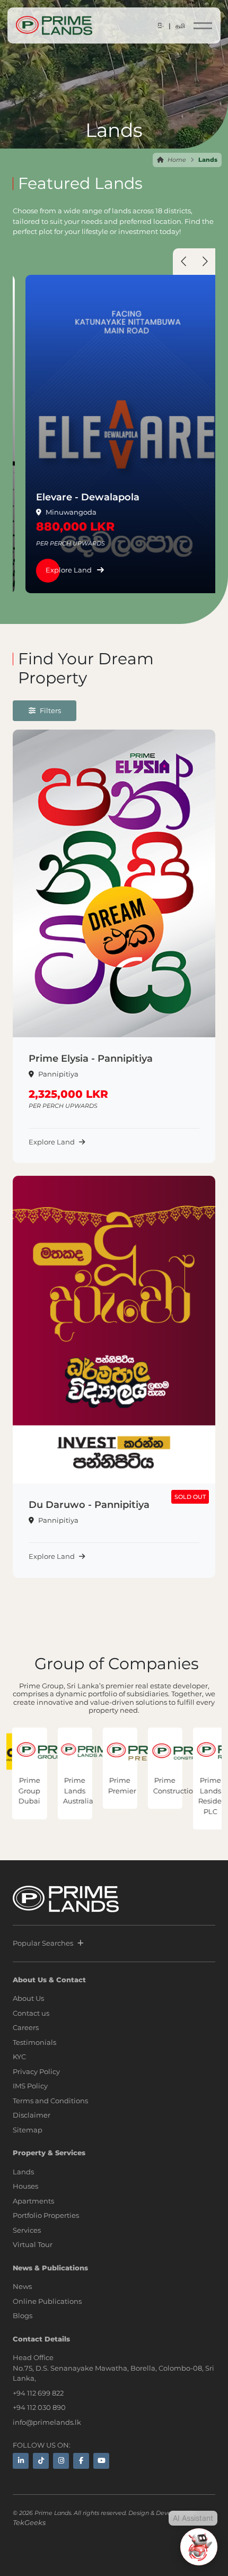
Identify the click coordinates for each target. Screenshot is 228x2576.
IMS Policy (30, 2086)
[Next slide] (205, 264)
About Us (28, 1998)
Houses (25, 2186)
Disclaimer (32, 2115)
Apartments (33, 2201)
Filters (50, 710)
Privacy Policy (36, 2071)
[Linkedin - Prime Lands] (21, 2461)
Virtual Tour (33, 2244)
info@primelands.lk (47, 2422)
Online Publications (47, 2301)
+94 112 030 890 (39, 2407)
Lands (23, 2172)
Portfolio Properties (46, 2215)
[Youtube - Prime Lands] (101, 2461)
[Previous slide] (183, 264)
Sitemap (28, 2130)
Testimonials (34, 2042)
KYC (19, 2057)
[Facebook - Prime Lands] (81, 2461)
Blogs (23, 2315)
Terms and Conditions (50, 2101)
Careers (26, 2027)
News (22, 2286)
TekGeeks (29, 2522)
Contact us (31, 2013)
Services (27, 2230)
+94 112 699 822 (38, 2393)
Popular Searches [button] (43, 1943)
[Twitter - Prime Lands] (41, 2461)
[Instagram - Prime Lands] (61, 2461)
